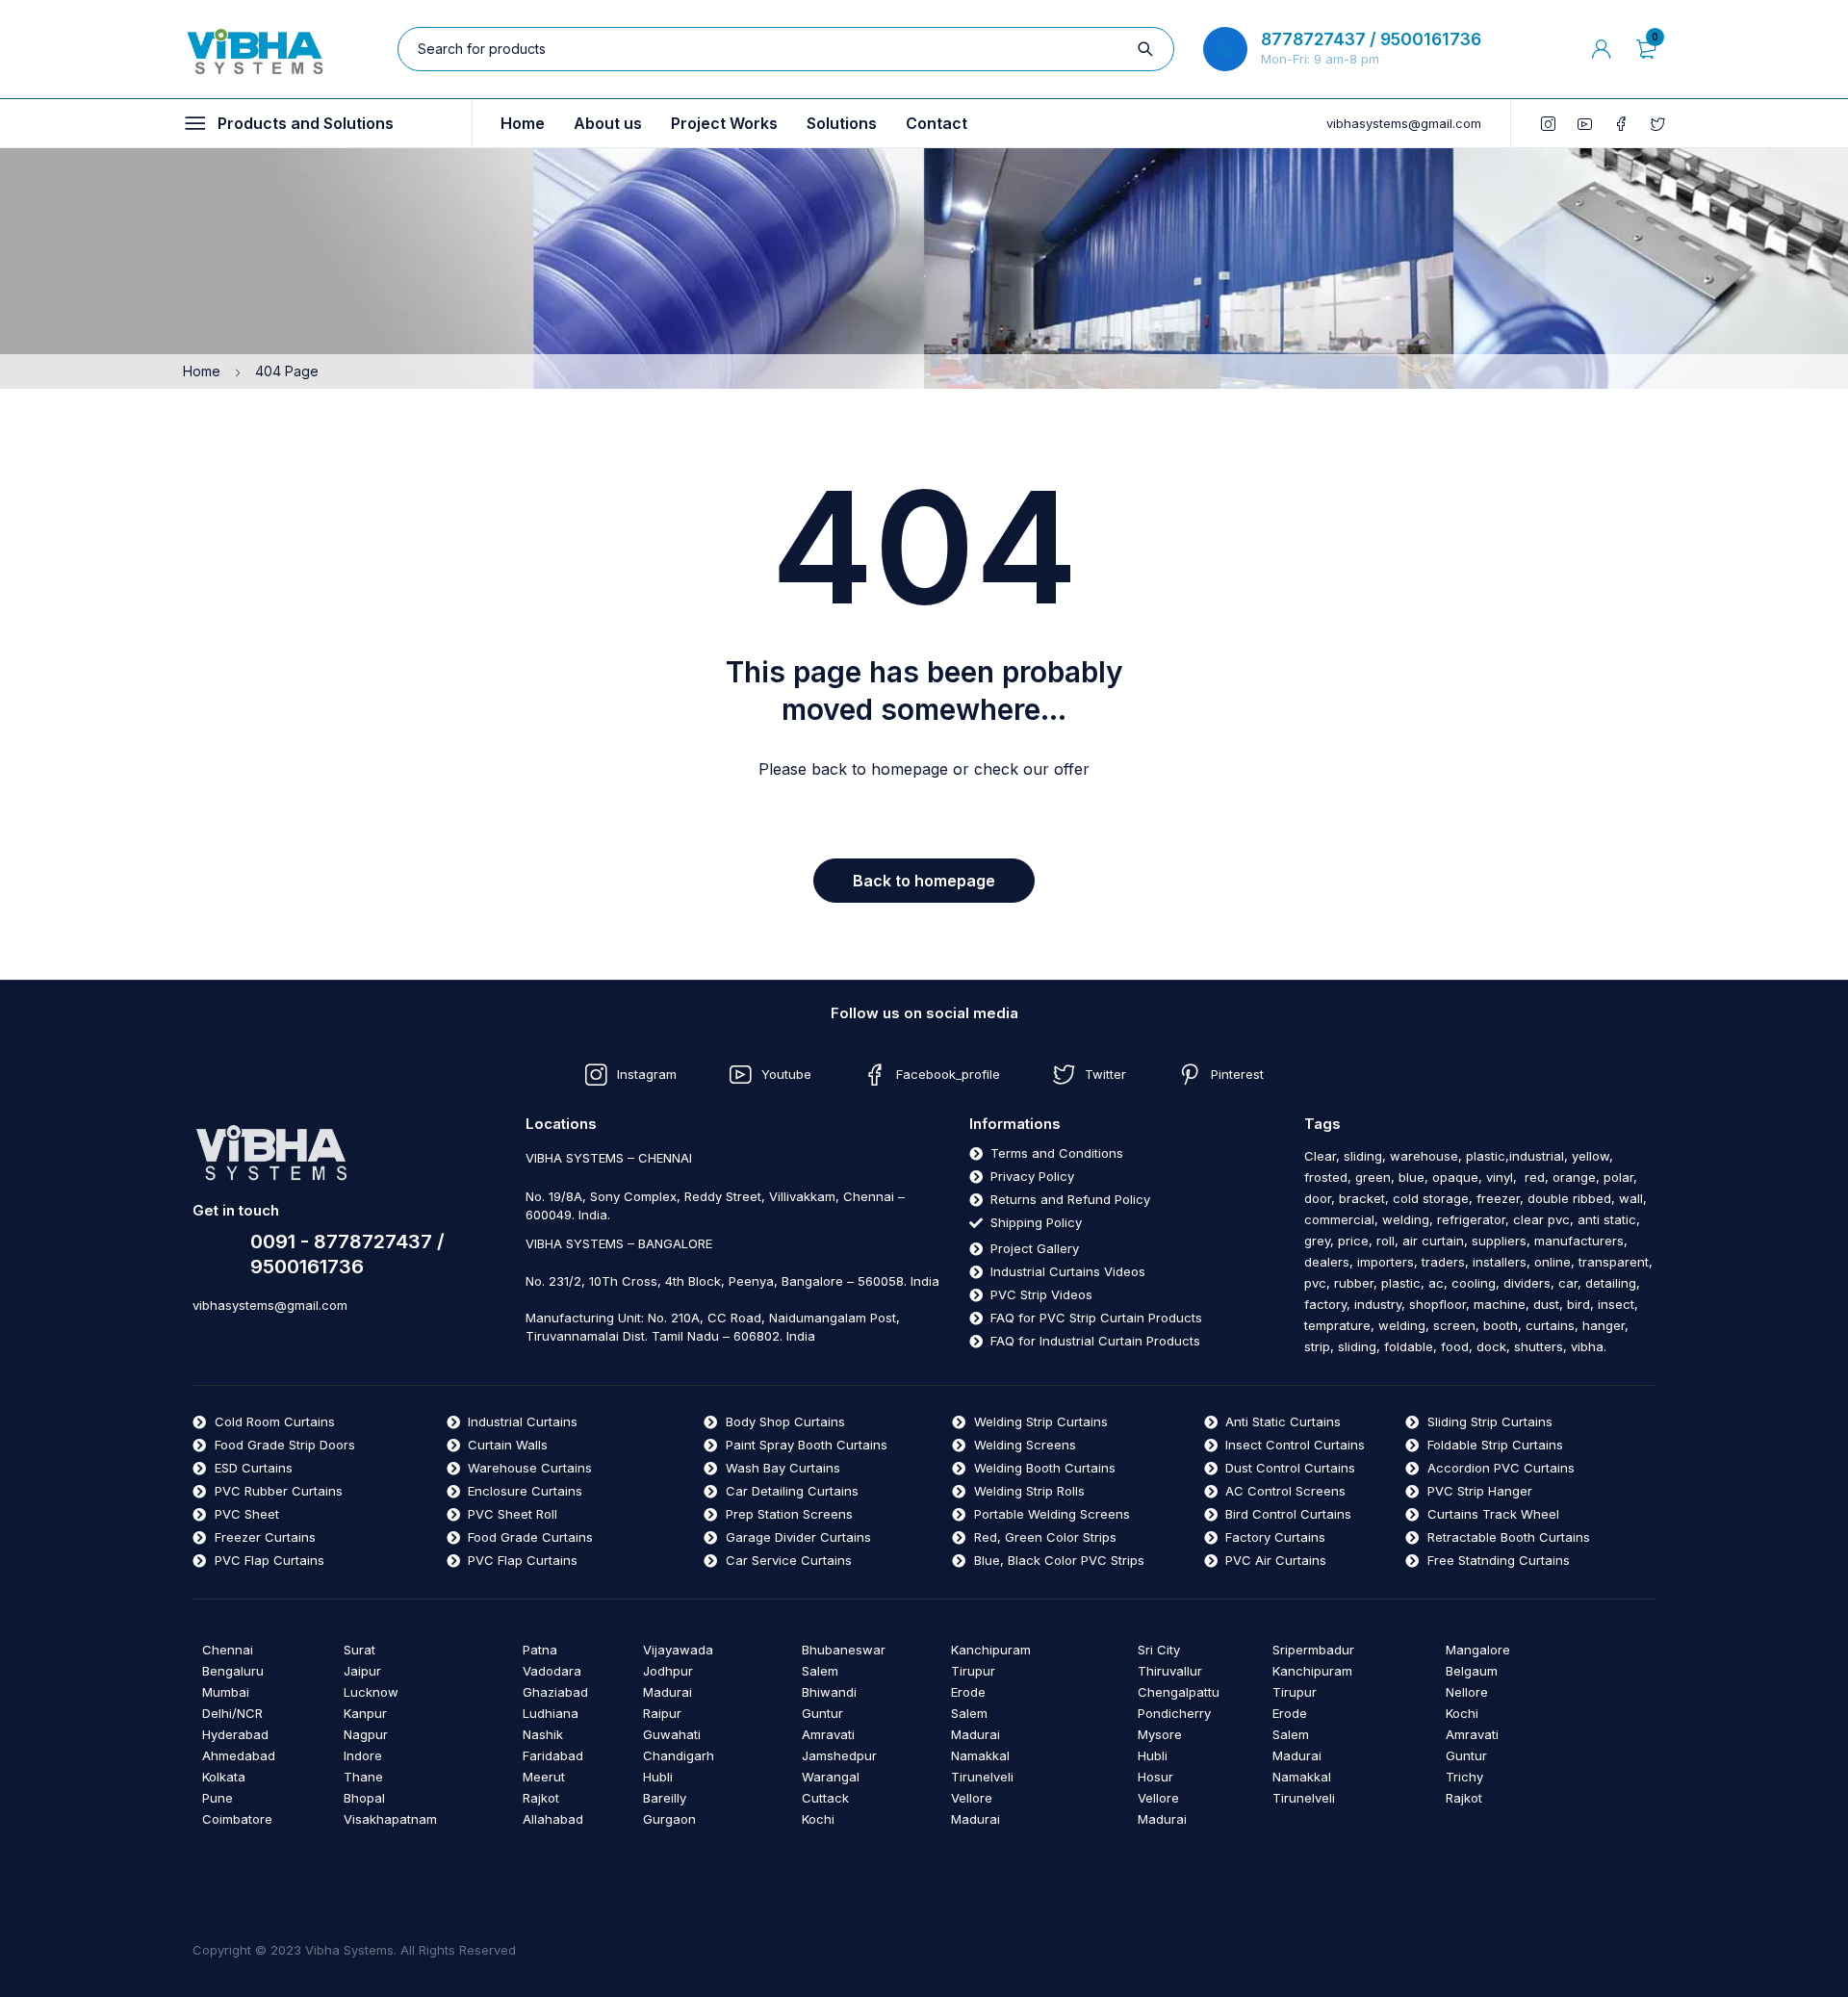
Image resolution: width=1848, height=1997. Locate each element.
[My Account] (1602, 49)
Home (202, 371)
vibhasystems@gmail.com (1404, 123)
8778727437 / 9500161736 (1371, 39)
